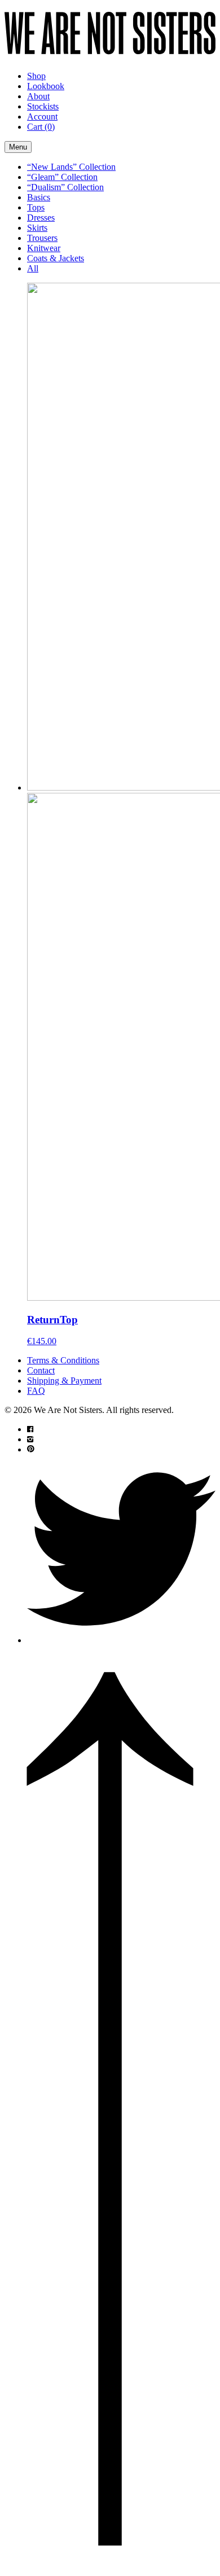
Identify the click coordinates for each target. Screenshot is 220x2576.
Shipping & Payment (64, 1381)
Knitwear (44, 248)
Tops (36, 207)
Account (42, 117)
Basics (39, 197)
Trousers (42, 238)
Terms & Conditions (63, 1360)
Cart (41, 127)
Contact (41, 1370)
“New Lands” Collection (71, 167)
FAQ (36, 1391)
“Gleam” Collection (62, 177)
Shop (36, 76)
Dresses (41, 218)
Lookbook (46, 86)
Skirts (37, 228)
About (38, 96)
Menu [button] (18, 147)
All (33, 268)
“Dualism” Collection (65, 187)
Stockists (43, 106)
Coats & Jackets (56, 258)
